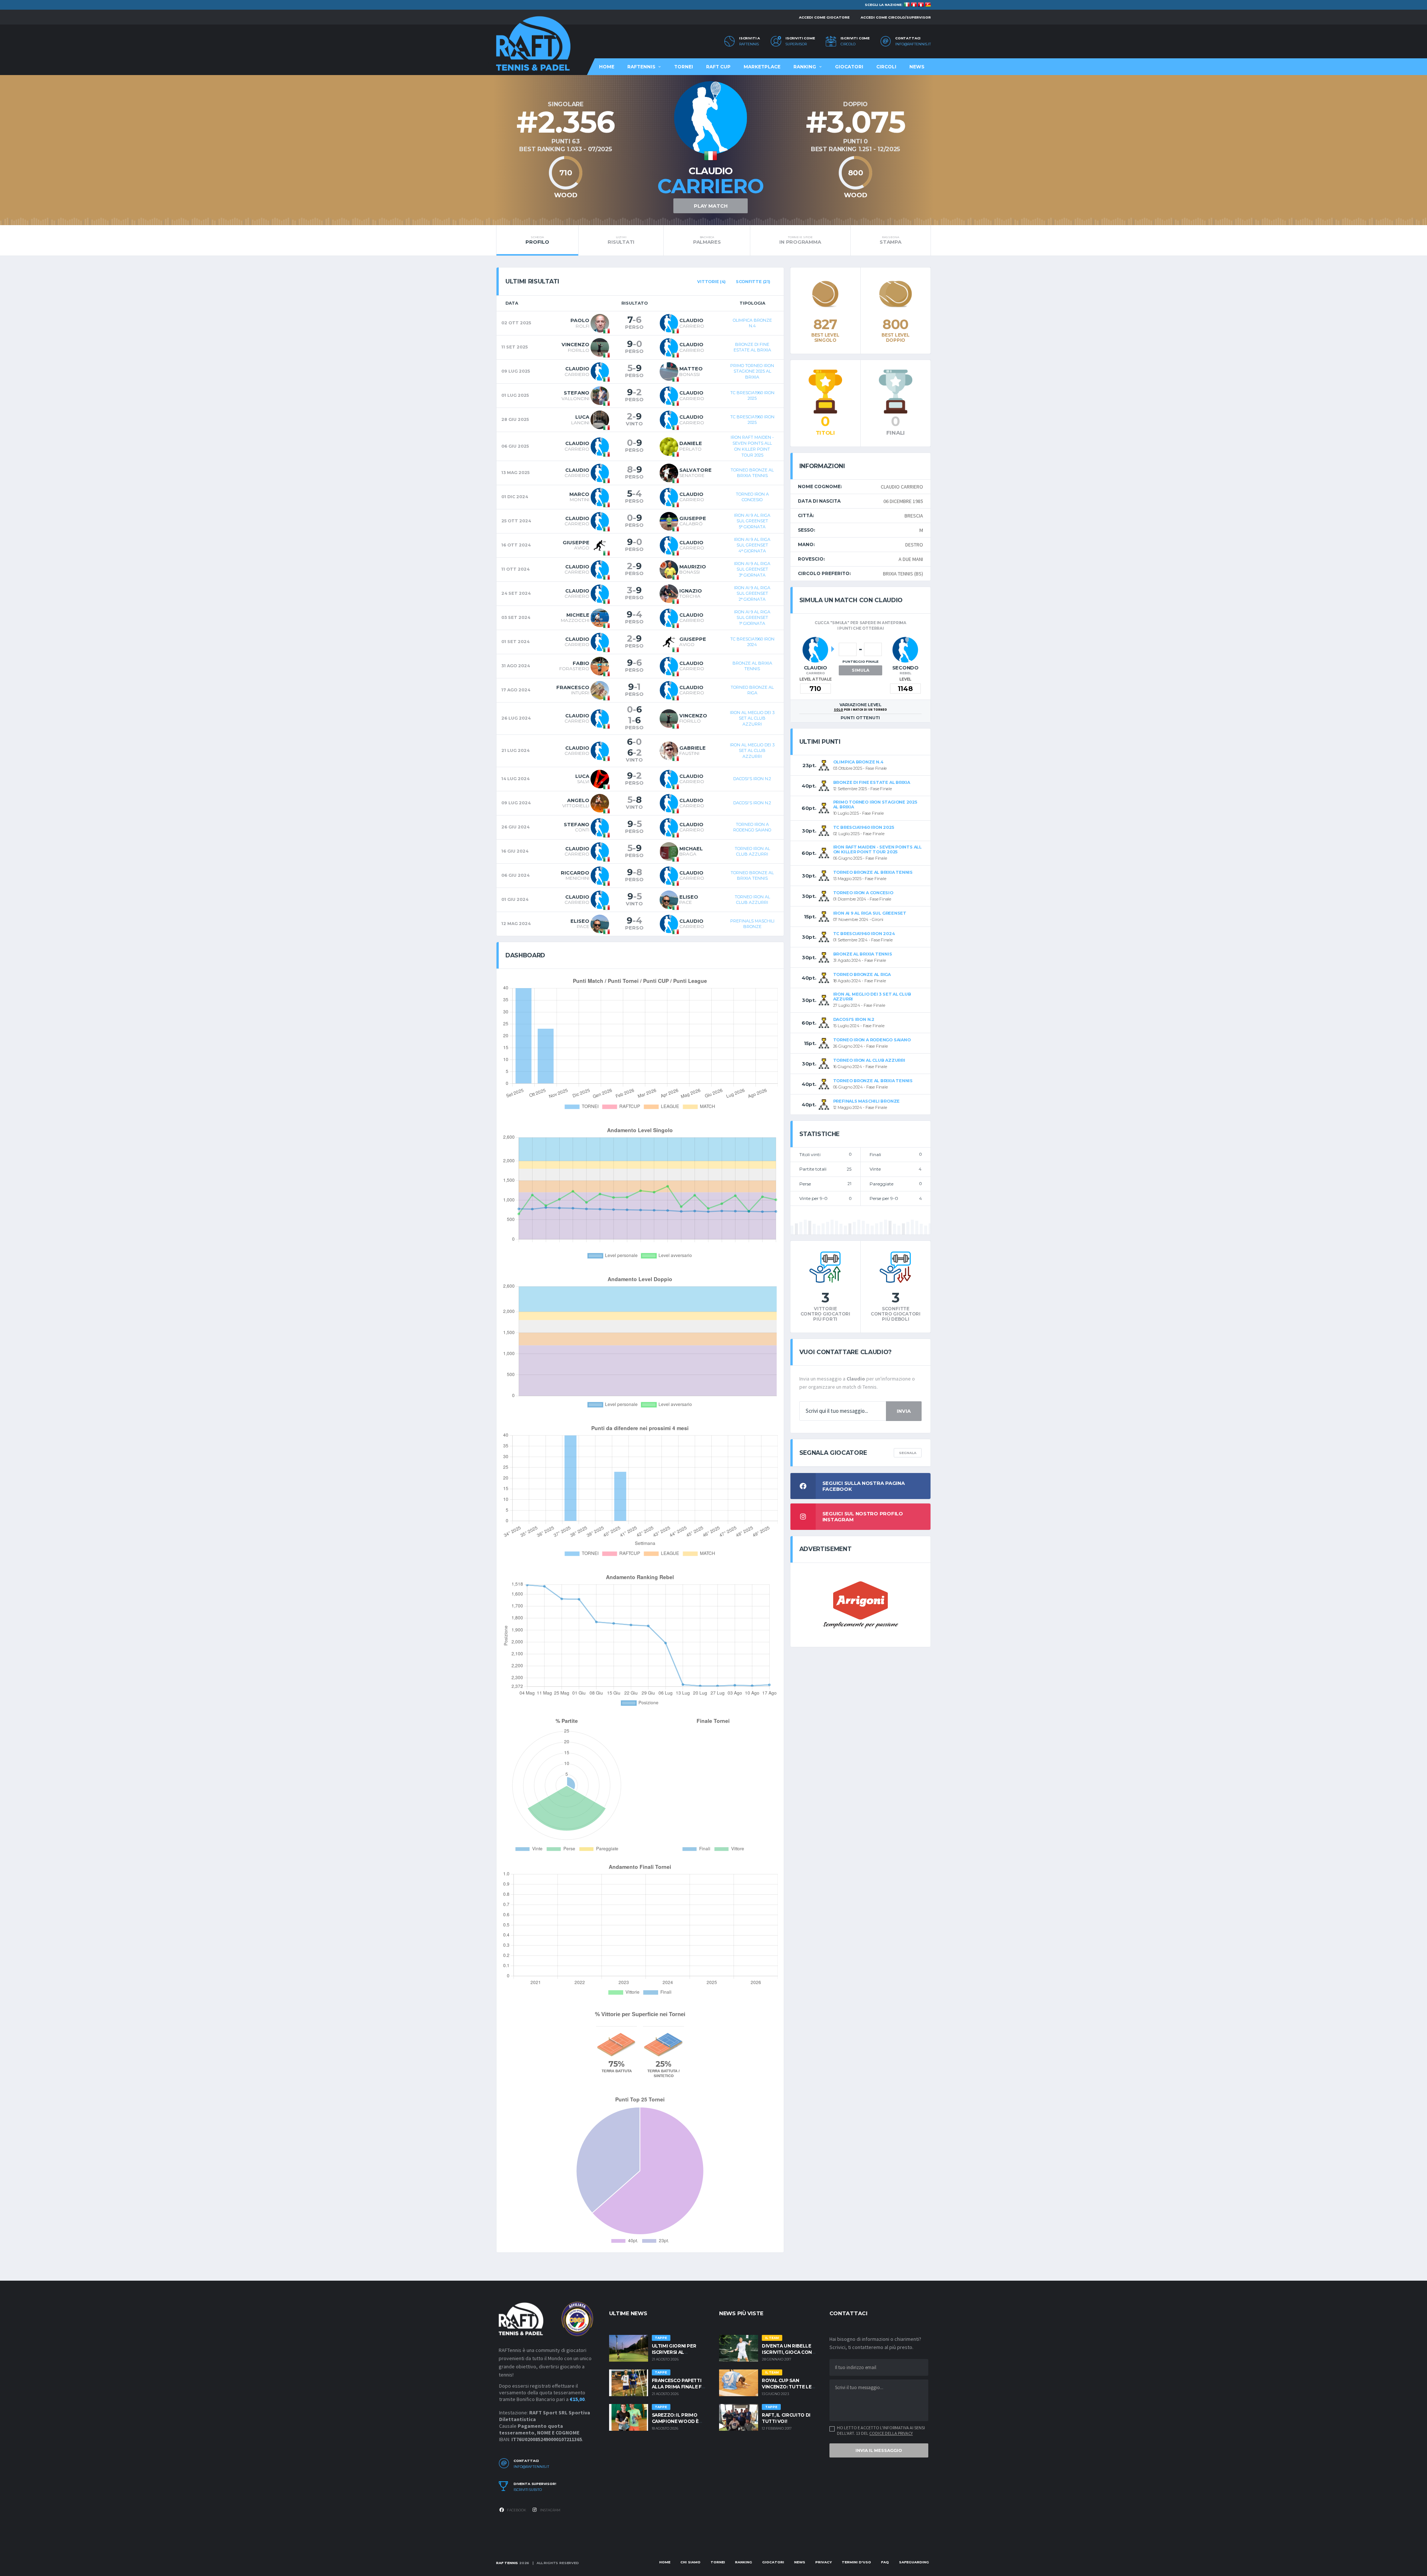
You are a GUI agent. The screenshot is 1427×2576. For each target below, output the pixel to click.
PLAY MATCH (711, 206)
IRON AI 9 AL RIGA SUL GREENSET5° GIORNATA (752, 521)
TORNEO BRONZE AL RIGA (752, 690)
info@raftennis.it (913, 44)
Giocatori (849, 67)
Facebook (516, 2510)
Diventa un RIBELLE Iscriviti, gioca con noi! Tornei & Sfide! (787, 2352)
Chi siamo (690, 2562)
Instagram (550, 2510)
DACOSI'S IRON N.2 (752, 779)
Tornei (684, 67)
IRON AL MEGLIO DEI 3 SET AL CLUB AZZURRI (752, 718)
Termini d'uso (856, 2562)
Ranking (805, 67)
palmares (707, 240)
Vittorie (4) (711, 282)
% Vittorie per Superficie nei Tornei (640, 2014)
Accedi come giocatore (824, 17)
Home (607, 67)
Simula (860, 670)
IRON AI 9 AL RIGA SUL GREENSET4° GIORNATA (752, 545)
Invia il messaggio (879, 2450)
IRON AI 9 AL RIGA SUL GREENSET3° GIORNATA (752, 569)
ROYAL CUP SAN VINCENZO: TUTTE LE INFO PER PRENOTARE (788, 2387)
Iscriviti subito (528, 2490)
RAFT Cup (718, 67)
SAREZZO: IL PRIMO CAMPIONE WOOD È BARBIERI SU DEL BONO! (680, 2421)
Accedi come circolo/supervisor (896, 17)
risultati (621, 240)
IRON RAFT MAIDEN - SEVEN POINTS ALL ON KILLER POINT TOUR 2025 (752, 446)
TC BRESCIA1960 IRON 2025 (752, 396)
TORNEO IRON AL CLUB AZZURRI (752, 851)
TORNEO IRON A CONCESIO (752, 497)
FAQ (885, 2562)
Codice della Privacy (891, 2433)
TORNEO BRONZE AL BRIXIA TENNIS (752, 473)
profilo (537, 240)
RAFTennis (749, 44)
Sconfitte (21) (753, 282)
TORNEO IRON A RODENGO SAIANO (752, 827)
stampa (890, 240)
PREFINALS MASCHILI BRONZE (752, 924)
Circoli (886, 67)
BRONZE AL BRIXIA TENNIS (752, 666)
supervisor (796, 44)
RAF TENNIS (507, 2563)
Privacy (823, 2562)
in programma (800, 240)
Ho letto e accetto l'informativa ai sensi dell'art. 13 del (881, 2430)
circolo (848, 44)
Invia (904, 1411)
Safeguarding (914, 2562)
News (917, 67)
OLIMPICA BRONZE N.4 (752, 323)
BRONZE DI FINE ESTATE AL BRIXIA (752, 347)
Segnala (908, 1453)
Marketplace (762, 67)
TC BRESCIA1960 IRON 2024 (752, 642)
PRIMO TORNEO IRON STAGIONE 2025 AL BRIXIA (752, 371)
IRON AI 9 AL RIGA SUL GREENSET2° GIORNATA (752, 593)
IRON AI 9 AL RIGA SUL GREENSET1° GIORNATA (752, 618)
